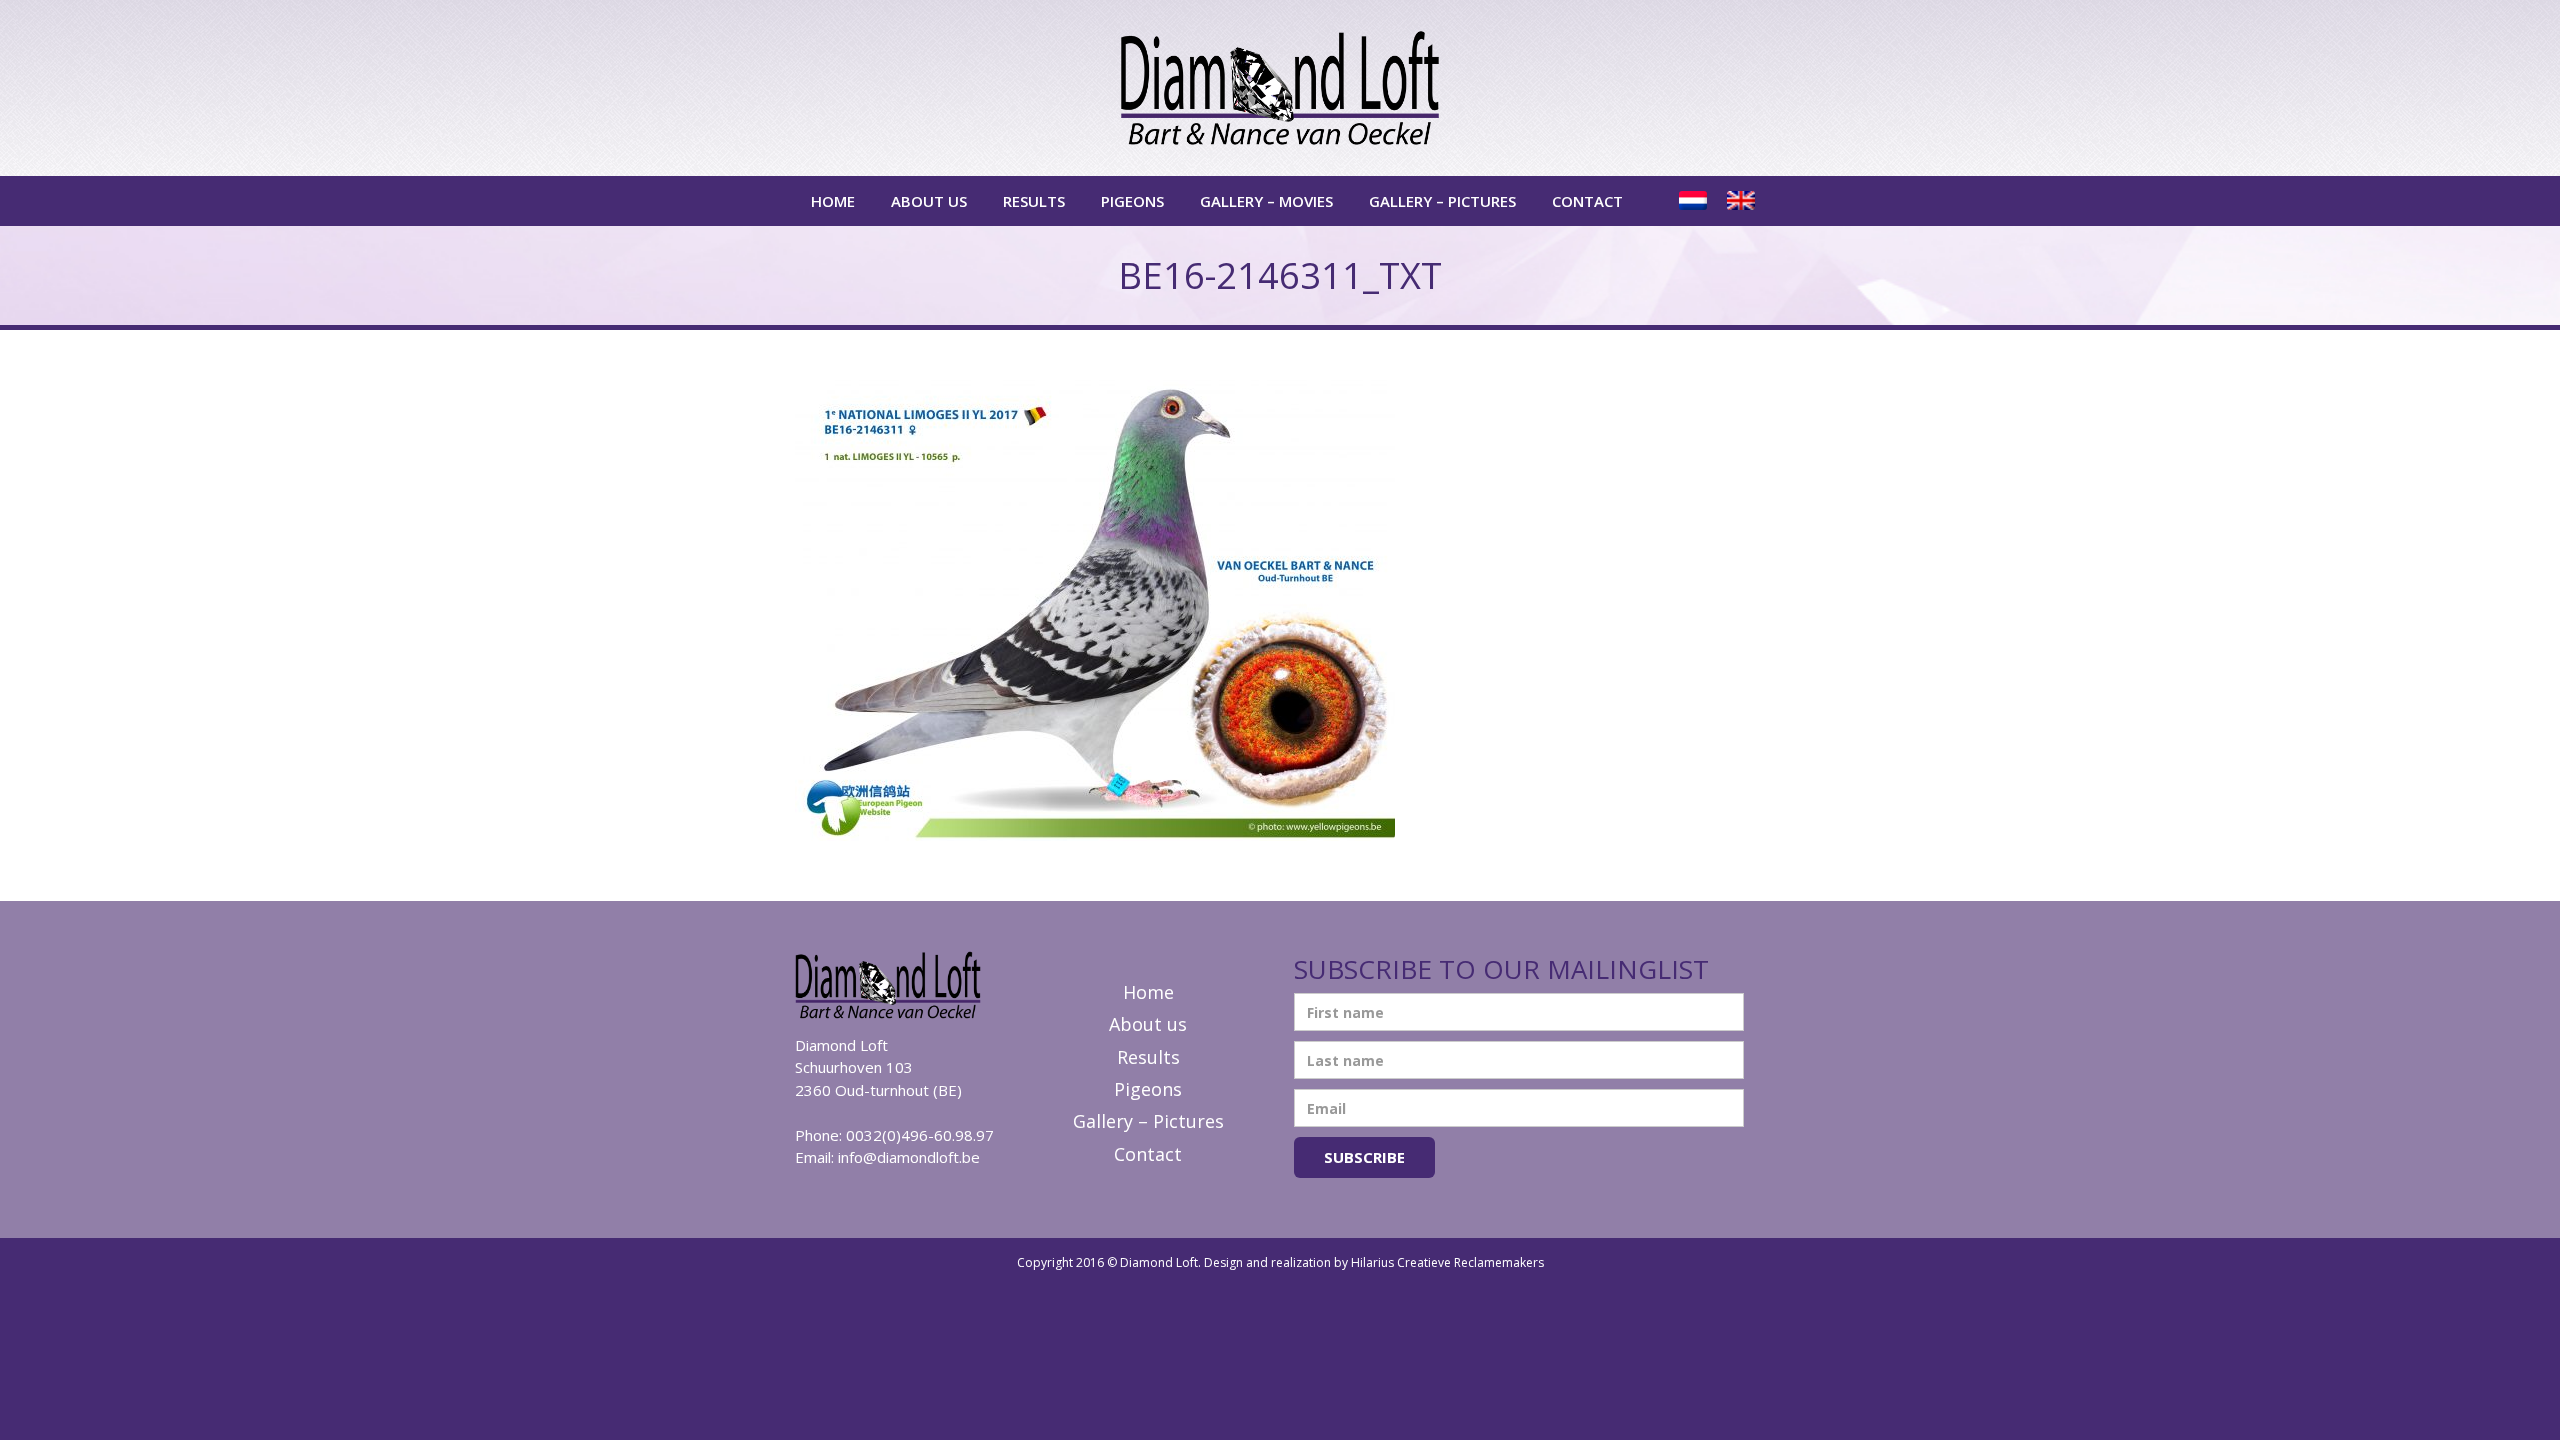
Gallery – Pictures (1442, 201)
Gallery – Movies (1266, 201)
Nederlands (1695, 201)
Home (833, 201)
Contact (1587, 201)
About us (929, 201)
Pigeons (1132, 201)
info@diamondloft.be (909, 1157)
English (1743, 201)
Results (1034, 201)
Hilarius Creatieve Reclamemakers (1447, 1262)
